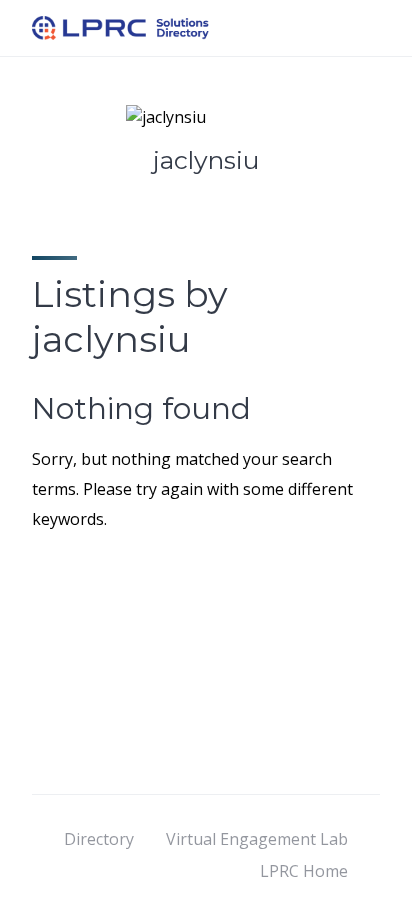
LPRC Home (304, 871)
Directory (99, 839)
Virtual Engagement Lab (257, 839)
